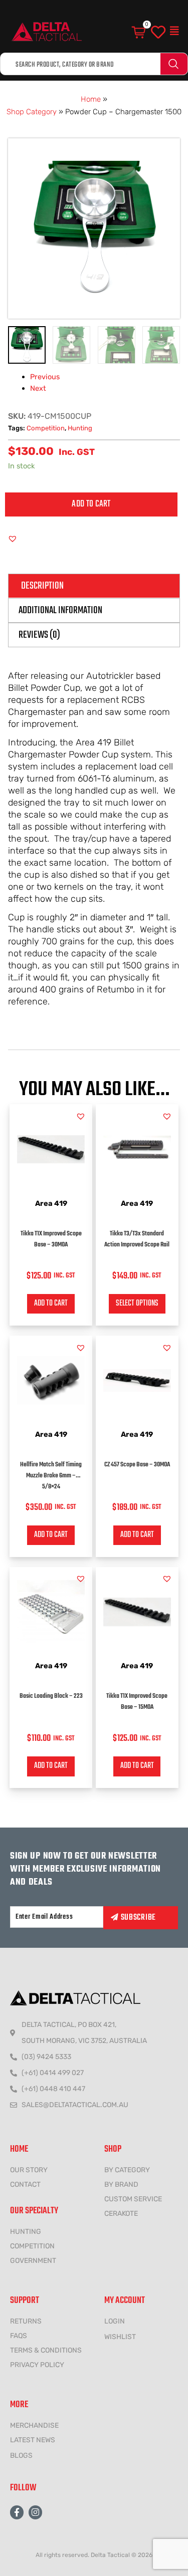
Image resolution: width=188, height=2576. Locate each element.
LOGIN (115, 2321)
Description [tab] (42, 586)
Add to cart (91, 504)
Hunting (80, 428)
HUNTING (26, 2232)
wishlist (120, 2337)
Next (38, 388)
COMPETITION (32, 2246)
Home (91, 99)
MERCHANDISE (34, 2425)
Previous (45, 377)
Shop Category (32, 112)
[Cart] (139, 33)
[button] (174, 31)
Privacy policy (37, 2365)
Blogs (21, 2456)
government (33, 2261)
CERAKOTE (121, 2214)
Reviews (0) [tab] (39, 635)
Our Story (29, 2170)
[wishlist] (158, 33)
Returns (26, 2321)
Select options (137, 1304)
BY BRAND (121, 2184)
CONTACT (25, 2184)
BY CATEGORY (127, 2170)
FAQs (19, 2336)
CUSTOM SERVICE (133, 2199)
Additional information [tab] (60, 610)
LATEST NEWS (33, 2440)
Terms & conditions (46, 2350)
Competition (46, 428)
